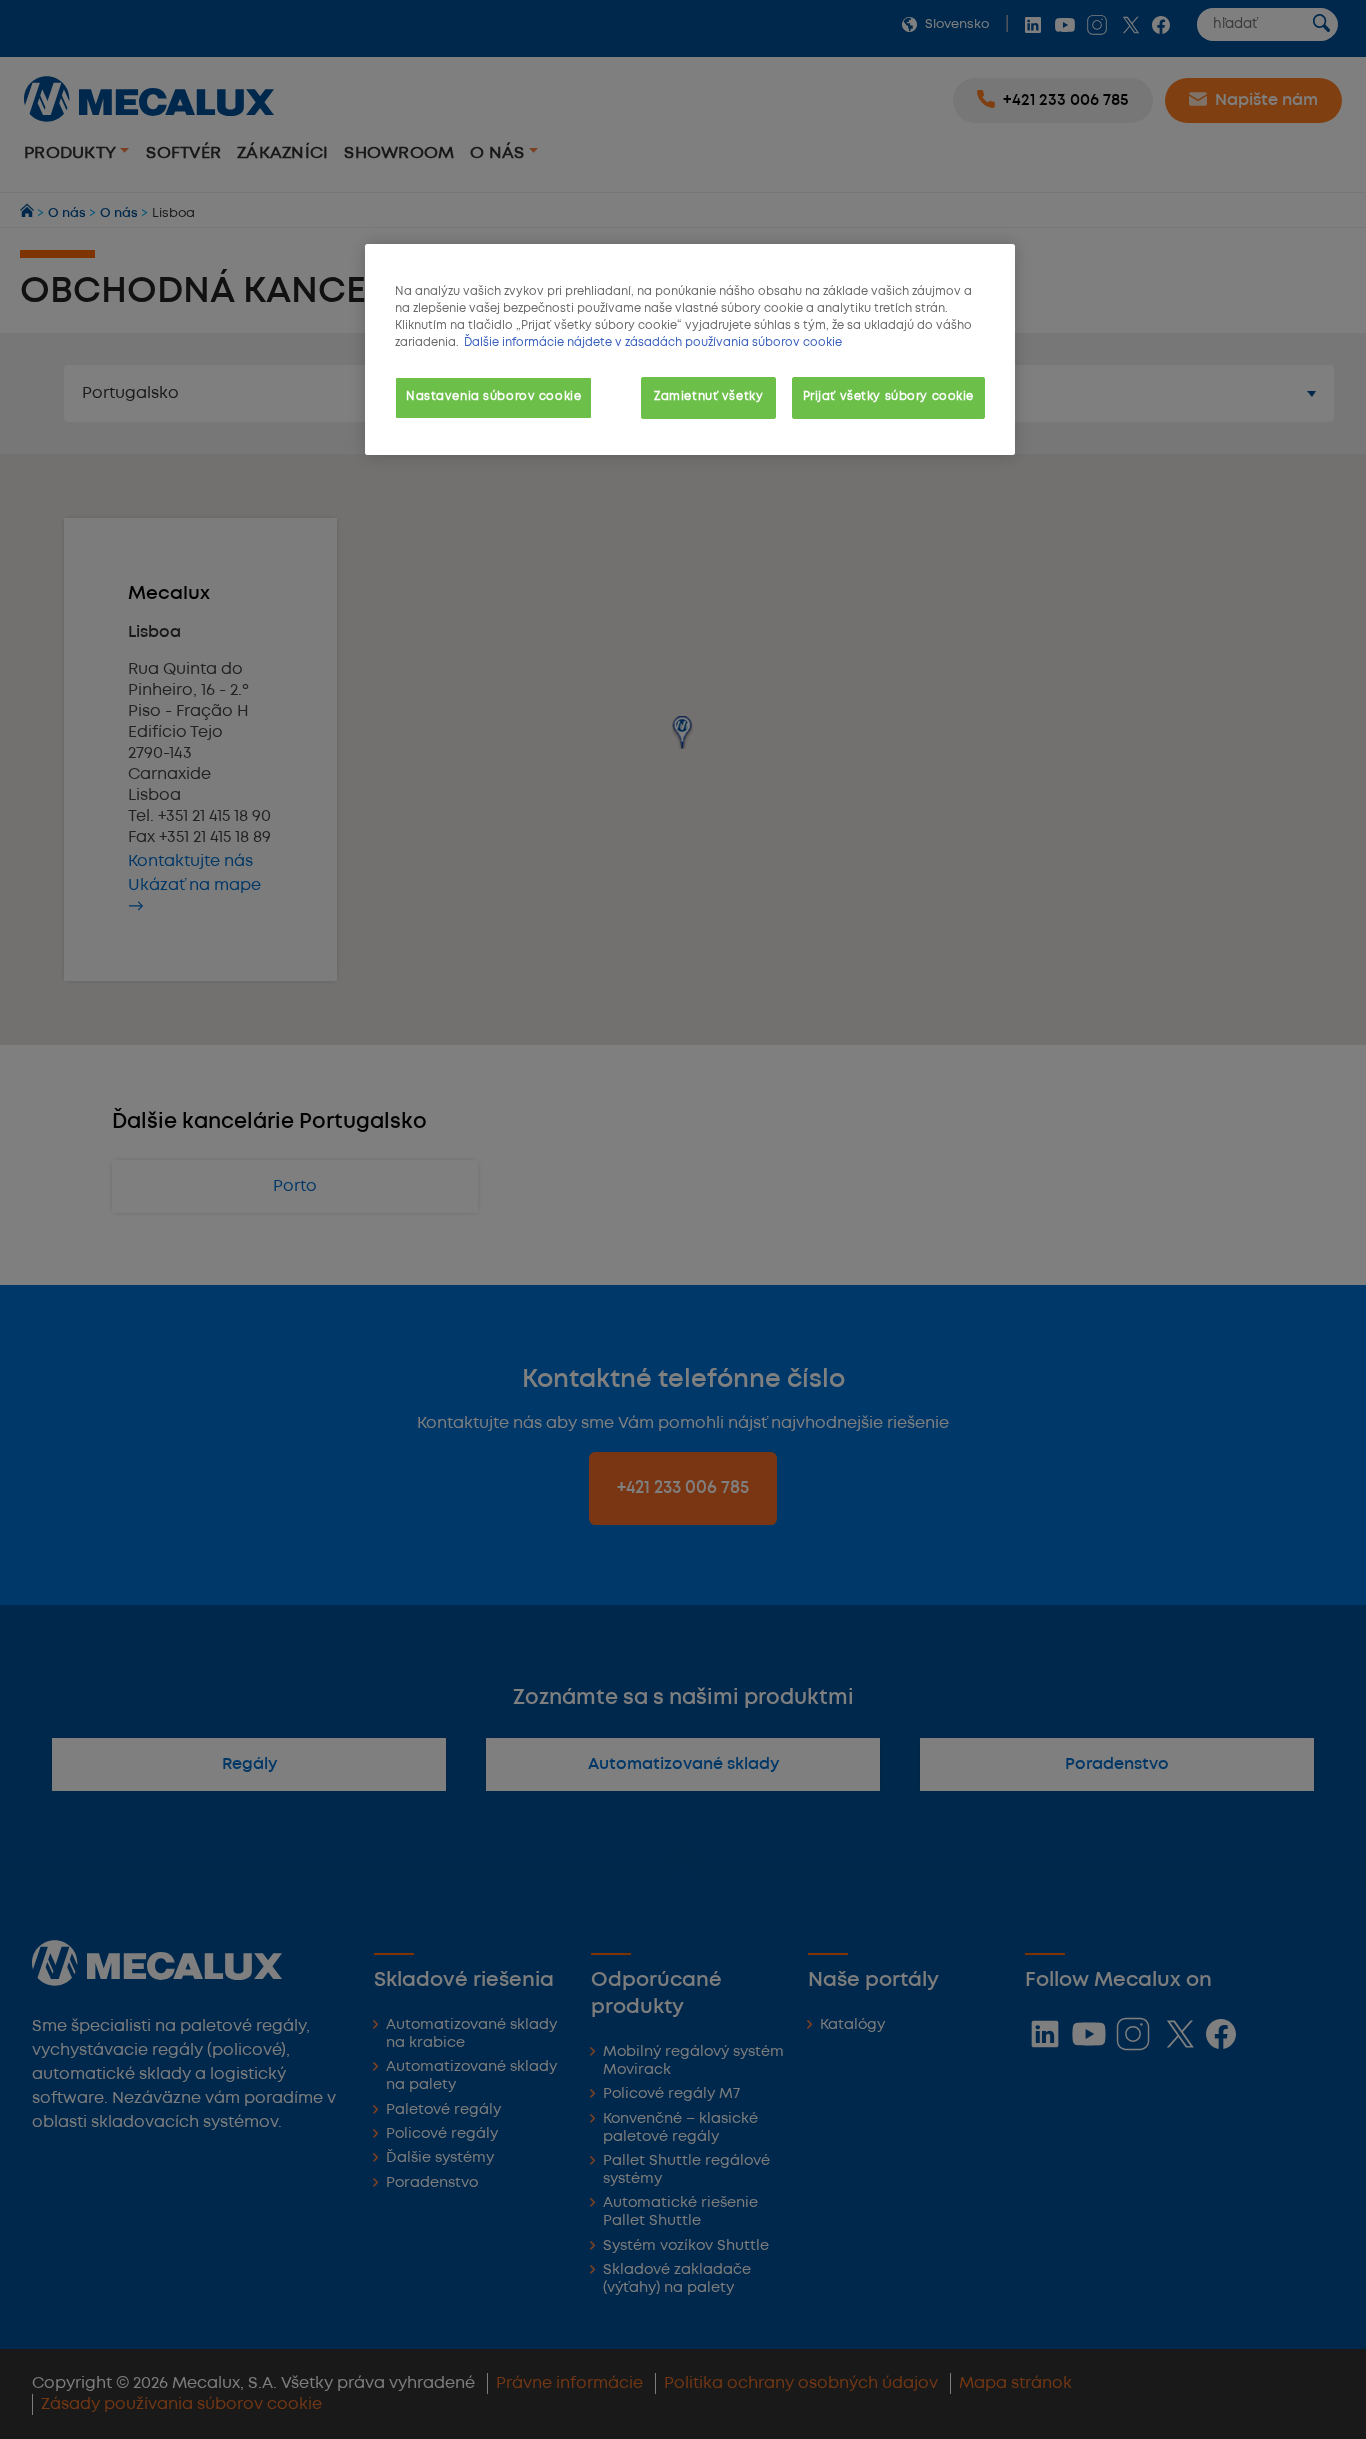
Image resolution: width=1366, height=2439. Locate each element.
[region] (690, 349)
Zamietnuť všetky (708, 397)
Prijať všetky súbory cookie (888, 397)
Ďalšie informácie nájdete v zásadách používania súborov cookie (653, 343)
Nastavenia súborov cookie (493, 397)
